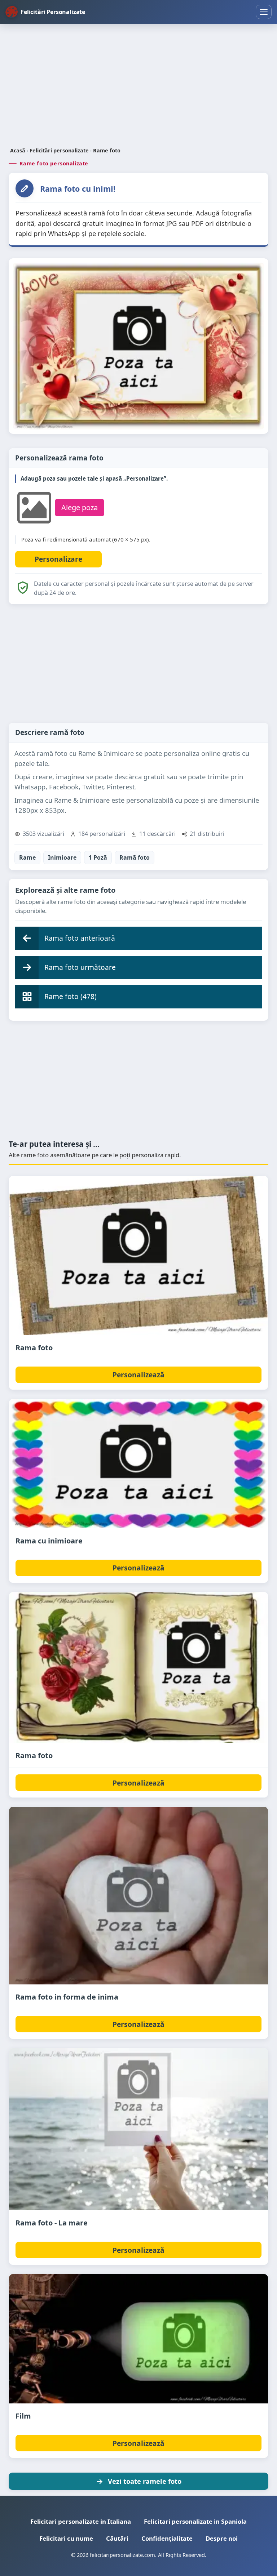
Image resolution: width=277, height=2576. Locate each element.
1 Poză (98, 857)
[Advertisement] (138, 86)
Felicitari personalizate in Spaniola (195, 2521)
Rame (27, 857)
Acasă (18, 150)
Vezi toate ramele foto (145, 2481)
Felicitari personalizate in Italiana (81, 2521)
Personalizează (138, 1375)
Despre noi (222, 2538)
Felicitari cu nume (66, 2538)
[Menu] (264, 12)
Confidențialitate (167, 2538)
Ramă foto (135, 857)
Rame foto (107, 150)
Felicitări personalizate (59, 150)
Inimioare (62, 857)
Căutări (117, 2538)
